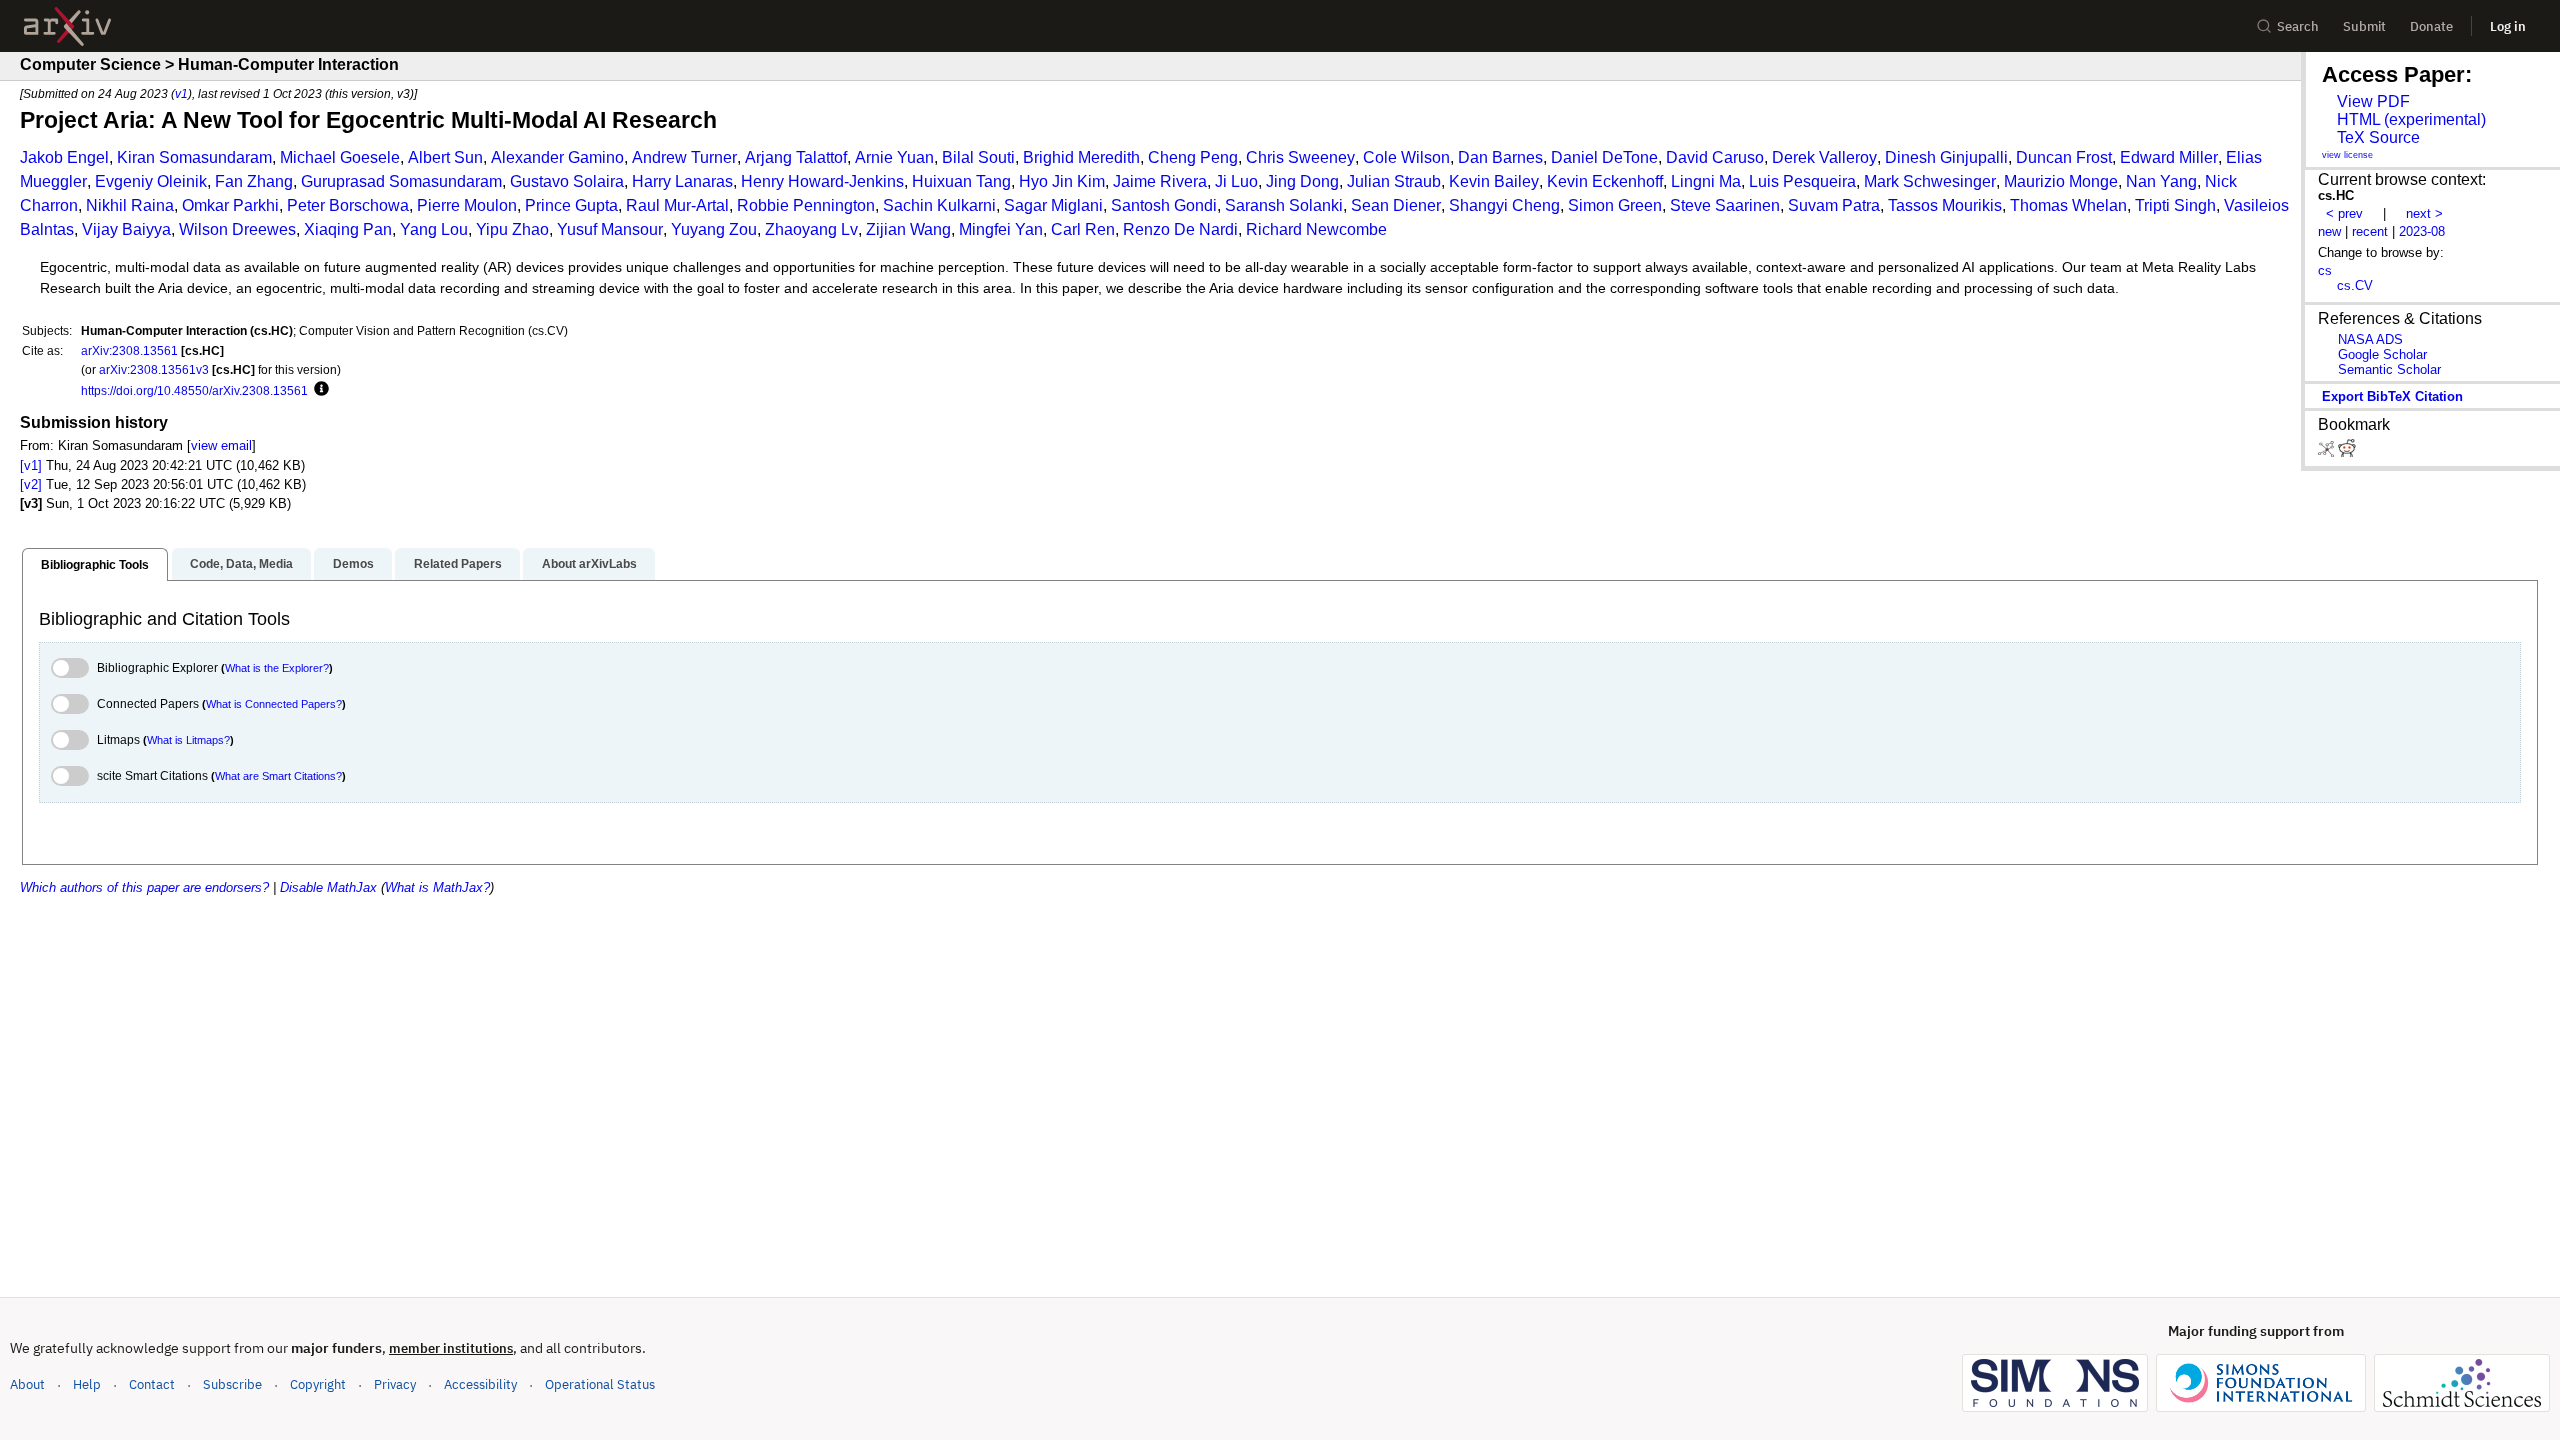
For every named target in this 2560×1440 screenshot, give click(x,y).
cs (2325, 270)
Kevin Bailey (1494, 181)
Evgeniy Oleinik (151, 181)
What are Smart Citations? (278, 776)
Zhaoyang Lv (811, 229)
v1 (181, 93)
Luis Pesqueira (1802, 181)
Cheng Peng (1193, 157)
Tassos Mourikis (1945, 205)
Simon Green (1615, 205)
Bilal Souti (978, 157)
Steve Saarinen (1725, 205)
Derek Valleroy (1824, 157)
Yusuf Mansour (610, 229)
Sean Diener (1396, 205)
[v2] (31, 484)
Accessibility (480, 1384)
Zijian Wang (908, 229)
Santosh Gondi (1164, 205)
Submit (2364, 26)
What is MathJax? (437, 887)
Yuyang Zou (714, 229)
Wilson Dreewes (237, 229)
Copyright (318, 1384)
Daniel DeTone (1604, 157)
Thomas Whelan (2068, 205)
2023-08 (2422, 231)
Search (2298, 26)
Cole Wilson (1406, 157)
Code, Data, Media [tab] (241, 564)
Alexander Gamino (557, 157)
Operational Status (600, 1384)
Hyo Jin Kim (1062, 181)
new (2329, 231)
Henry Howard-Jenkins (822, 181)
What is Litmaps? (188, 740)
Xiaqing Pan (348, 229)
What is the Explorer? (277, 668)
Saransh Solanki (1284, 205)
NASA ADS (2370, 339)
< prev (2344, 213)
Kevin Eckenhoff (1605, 181)
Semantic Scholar (2389, 369)
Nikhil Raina (130, 205)
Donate (2431, 26)
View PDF (2373, 101)
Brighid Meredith (1081, 157)
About (27, 1384)
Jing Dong (1302, 181)
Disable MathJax (328, 887)
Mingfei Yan (1001, 229)
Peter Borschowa (348, 205)
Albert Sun (445, 157)
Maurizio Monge (2061, 181)
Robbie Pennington (806, 205)
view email (221, 445)
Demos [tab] (353, 564)
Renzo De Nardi (1180, 229)
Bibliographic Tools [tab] (95, 565)
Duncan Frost (2064, 157)
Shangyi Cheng (1504, 205)
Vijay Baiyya (126, 229)
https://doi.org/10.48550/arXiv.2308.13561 (194, 390)
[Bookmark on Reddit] (2347, 452)
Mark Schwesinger (1930, 181)
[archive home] (67, 26)
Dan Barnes (1500, 157)
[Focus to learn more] (318, 390)
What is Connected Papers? (274, 704)
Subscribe (232, 1384)
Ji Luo (1236, 181)
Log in (2508, 26)
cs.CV (2355, 285)
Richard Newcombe (1316, 229)
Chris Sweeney (1300, 157)
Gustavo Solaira (567, 181)
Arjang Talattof (796, 157)
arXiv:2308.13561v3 (154, 369)
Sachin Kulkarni (939, 205)
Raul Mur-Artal (677, 205)
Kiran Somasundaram (194, 157)
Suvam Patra (1834, 205)
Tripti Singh (2175, 205)
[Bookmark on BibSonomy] (2328, 452)
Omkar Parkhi (230, 205)
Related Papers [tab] (458, 564)
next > (2424, 213)
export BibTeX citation (2392, 396)
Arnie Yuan (894, 157)
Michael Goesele (340, 157)
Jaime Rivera (1160, 181)
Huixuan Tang (961, 181)
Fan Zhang (254, 181)
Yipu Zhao (512, 229)
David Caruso (1715, 157)
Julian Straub (1394, 181)
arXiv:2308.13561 (129, 350)
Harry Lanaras (682, 181)
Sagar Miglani (1053, 205)
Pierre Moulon (467, 205)
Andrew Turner (684, 157)
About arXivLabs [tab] (589, 564)
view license (2347, 155)
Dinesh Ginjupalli (1946, 157)
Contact (152, 1384)
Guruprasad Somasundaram (401, 181)
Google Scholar (2382, 354)
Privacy (395, 1384)
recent (2370, 231)
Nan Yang (2161, 181)
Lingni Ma (1706, 181)
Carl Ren (1083, 229)
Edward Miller (2169, 157)
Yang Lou (434, 229)
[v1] (31, 465)
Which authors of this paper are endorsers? (144, 887)
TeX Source (2378, 137)
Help (87, 1384)
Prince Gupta (571, 205)
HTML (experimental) (2411, 119)
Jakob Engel (64, 157)
